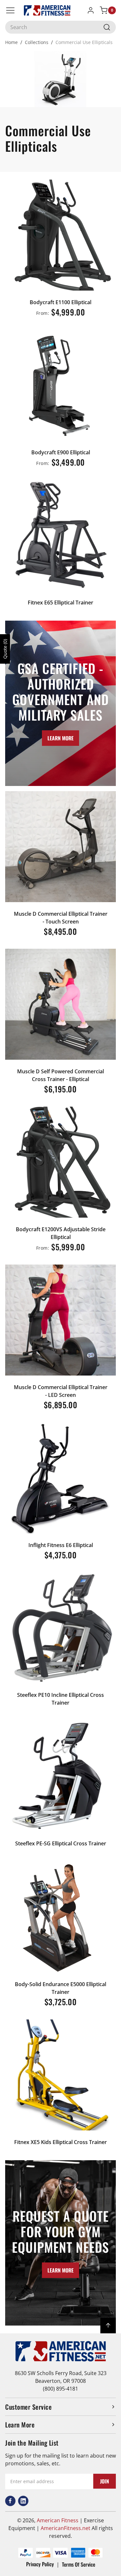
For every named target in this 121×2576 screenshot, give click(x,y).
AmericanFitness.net (66, 2528)
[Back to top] (108, 2326)
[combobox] (60, 27)
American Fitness (58, 2520)
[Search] (107, 27)
